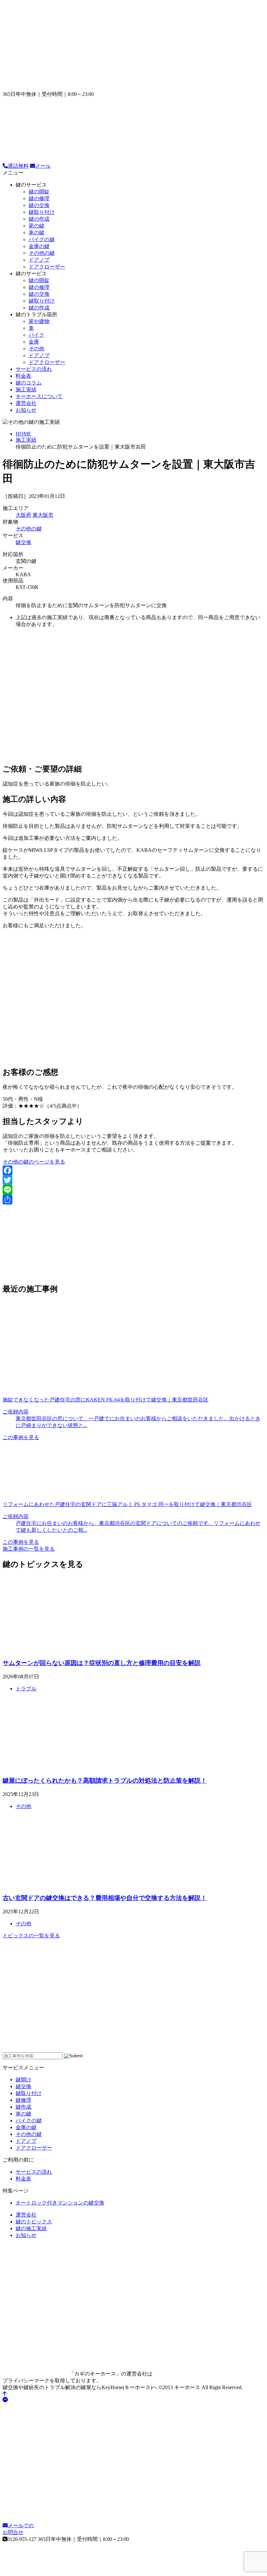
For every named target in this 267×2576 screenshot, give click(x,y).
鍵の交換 (39, 205)
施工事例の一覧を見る (29, 1549)
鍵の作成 (39, 219)
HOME (23, 434)
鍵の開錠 (39, 192)
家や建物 (39, 321)
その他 (36, 349)
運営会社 (26, 403)
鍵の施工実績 (31, 2228)
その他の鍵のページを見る (34, 1162)
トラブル (26, 1689)
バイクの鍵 (42, 239)
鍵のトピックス (34, 2222)
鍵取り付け (42, 212)
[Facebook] (133, 1170)
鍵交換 (23, 542)
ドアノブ (39, 260)
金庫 (34, 342)
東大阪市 (43, 515)
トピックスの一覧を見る (31, 1936)
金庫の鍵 (39, 246)
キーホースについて (39, 396)
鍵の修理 (39, 198)
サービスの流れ (34, 369)
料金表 (23, 376)
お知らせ (26, 410)
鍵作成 (23, 2107)
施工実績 (26, 390)
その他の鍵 (42, 253)
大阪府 (23, 515)
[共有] (133, 1200)
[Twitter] (133, 1180)
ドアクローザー (47, 267)
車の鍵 (36, 233)
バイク (36, 335)
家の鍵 (36, 226)
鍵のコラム (29, 383)
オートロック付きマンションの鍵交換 (60, 2203)
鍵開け (23, 2080)
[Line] (133, 1190)
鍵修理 (23, 2100)
